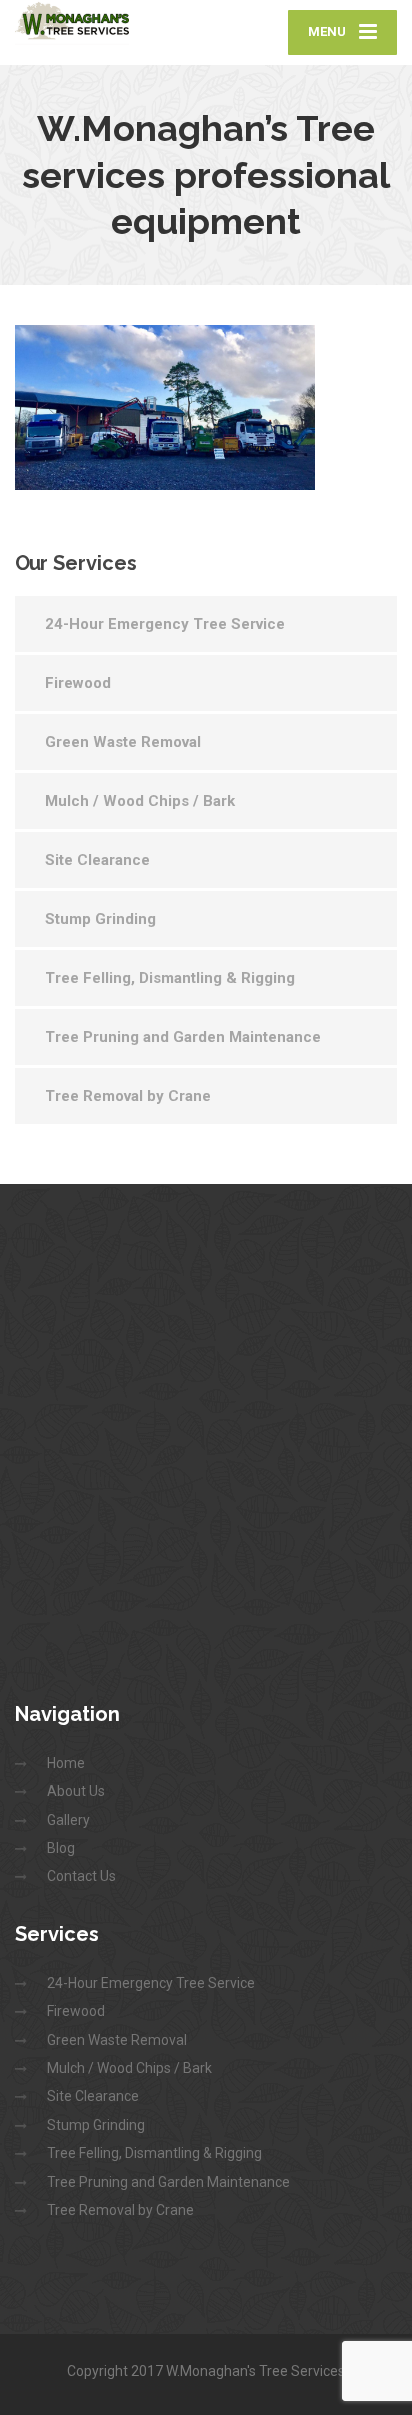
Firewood (78, 683)
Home (66, 1763)
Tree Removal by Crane (128, 1096)
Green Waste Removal (123, 742)
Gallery (68, 1820)
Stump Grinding (100, 919)
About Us (76, 1791)
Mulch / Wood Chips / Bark (140, 801)
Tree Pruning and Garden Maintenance (183, 1037)
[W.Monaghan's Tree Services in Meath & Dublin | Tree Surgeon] (110, 22)
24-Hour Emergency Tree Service (165, 624)
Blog (61, 1848)
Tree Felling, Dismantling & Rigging (170, 978)
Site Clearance (97, 860)
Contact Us (81, 1876)
